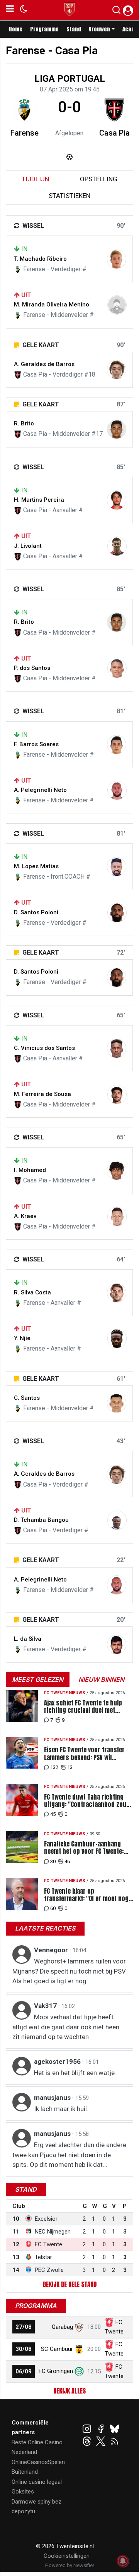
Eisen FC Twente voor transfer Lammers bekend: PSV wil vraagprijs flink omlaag (84, 1753)
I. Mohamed (30, 1170)
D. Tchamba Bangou (41, 1520)
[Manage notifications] (123, 2561)
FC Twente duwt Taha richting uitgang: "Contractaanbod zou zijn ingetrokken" (85, 1801)
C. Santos (27, 1398)
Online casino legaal (37, 2482)
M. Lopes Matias (36, 866)
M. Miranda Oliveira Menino (52, 305)
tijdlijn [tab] (35, 179)
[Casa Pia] (114, 110)
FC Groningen (56, 2371)
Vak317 (46, 2006)
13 (70, 1767)
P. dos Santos (32, 668)
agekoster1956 (58, 2061)
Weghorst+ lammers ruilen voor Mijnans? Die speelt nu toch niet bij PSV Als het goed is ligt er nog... (69, 1971)
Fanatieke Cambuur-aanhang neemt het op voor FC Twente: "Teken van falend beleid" (84, 1848)
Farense (25, 133)
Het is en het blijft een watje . (76, 2073)
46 (67, 1861)
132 (54, 1767)
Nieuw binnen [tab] (101, 1679)
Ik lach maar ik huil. (61, 2109)
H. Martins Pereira (39, 500)
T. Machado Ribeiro (40, 259)
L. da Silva (28, 1639)
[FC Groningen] (79, 2371)
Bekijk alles (69, 2391)
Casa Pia (114, 133)
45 (53, 1814)
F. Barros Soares (36, 744)
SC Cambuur (57, 2349)
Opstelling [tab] (99, 179)
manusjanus (53, 2098)
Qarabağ (62, 2327)
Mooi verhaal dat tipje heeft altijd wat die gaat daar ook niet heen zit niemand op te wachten (66, 2027)
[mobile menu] (10, 10)
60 (53, 1908)
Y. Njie (22, 1338)
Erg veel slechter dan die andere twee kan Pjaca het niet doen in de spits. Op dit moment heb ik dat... (69, 2155)
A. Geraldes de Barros (44, 364)
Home (16, 29)
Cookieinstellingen (67, 2556)
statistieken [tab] (69, 196)
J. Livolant (28, 546)
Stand (74, 29)
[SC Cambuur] (79, 2349)
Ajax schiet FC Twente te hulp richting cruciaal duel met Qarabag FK (83, 1707)
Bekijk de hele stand (70, 2284)
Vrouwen (99, 29)
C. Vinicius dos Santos (44, 1048)
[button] (116, 12)
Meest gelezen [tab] (38, 1679)
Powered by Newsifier (70, 2565)
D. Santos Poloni (36, 912)
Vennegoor (52, 1950)
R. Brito (24, 423)
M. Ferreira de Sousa (42, 1094)
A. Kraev (25, 1216)
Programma (44, 29)
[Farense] (25, 110)
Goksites (23, 2492)
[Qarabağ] (79, 2327)
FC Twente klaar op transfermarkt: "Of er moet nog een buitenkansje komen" (86, 1895)
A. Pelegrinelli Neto (40, 790)
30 (53, 1861)
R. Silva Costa (32, 1292)
